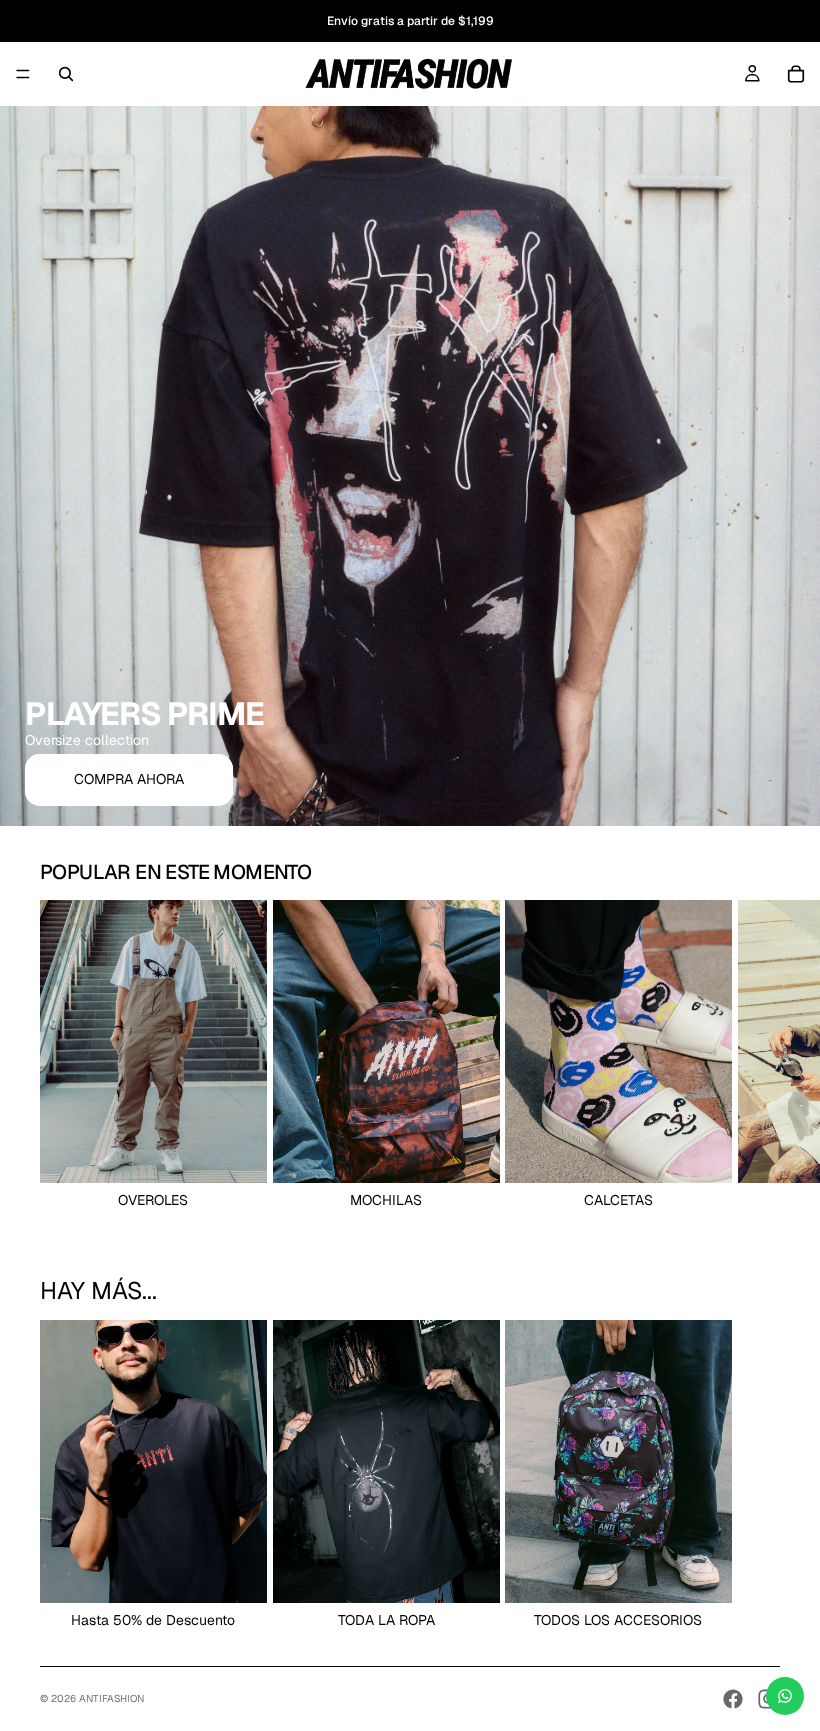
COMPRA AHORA (129, 779)
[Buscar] (66, 74)
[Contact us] (785, 1696)
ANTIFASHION (111, 1698)
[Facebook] (733, 1699)
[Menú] (23, 74)
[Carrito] (796, 74)
